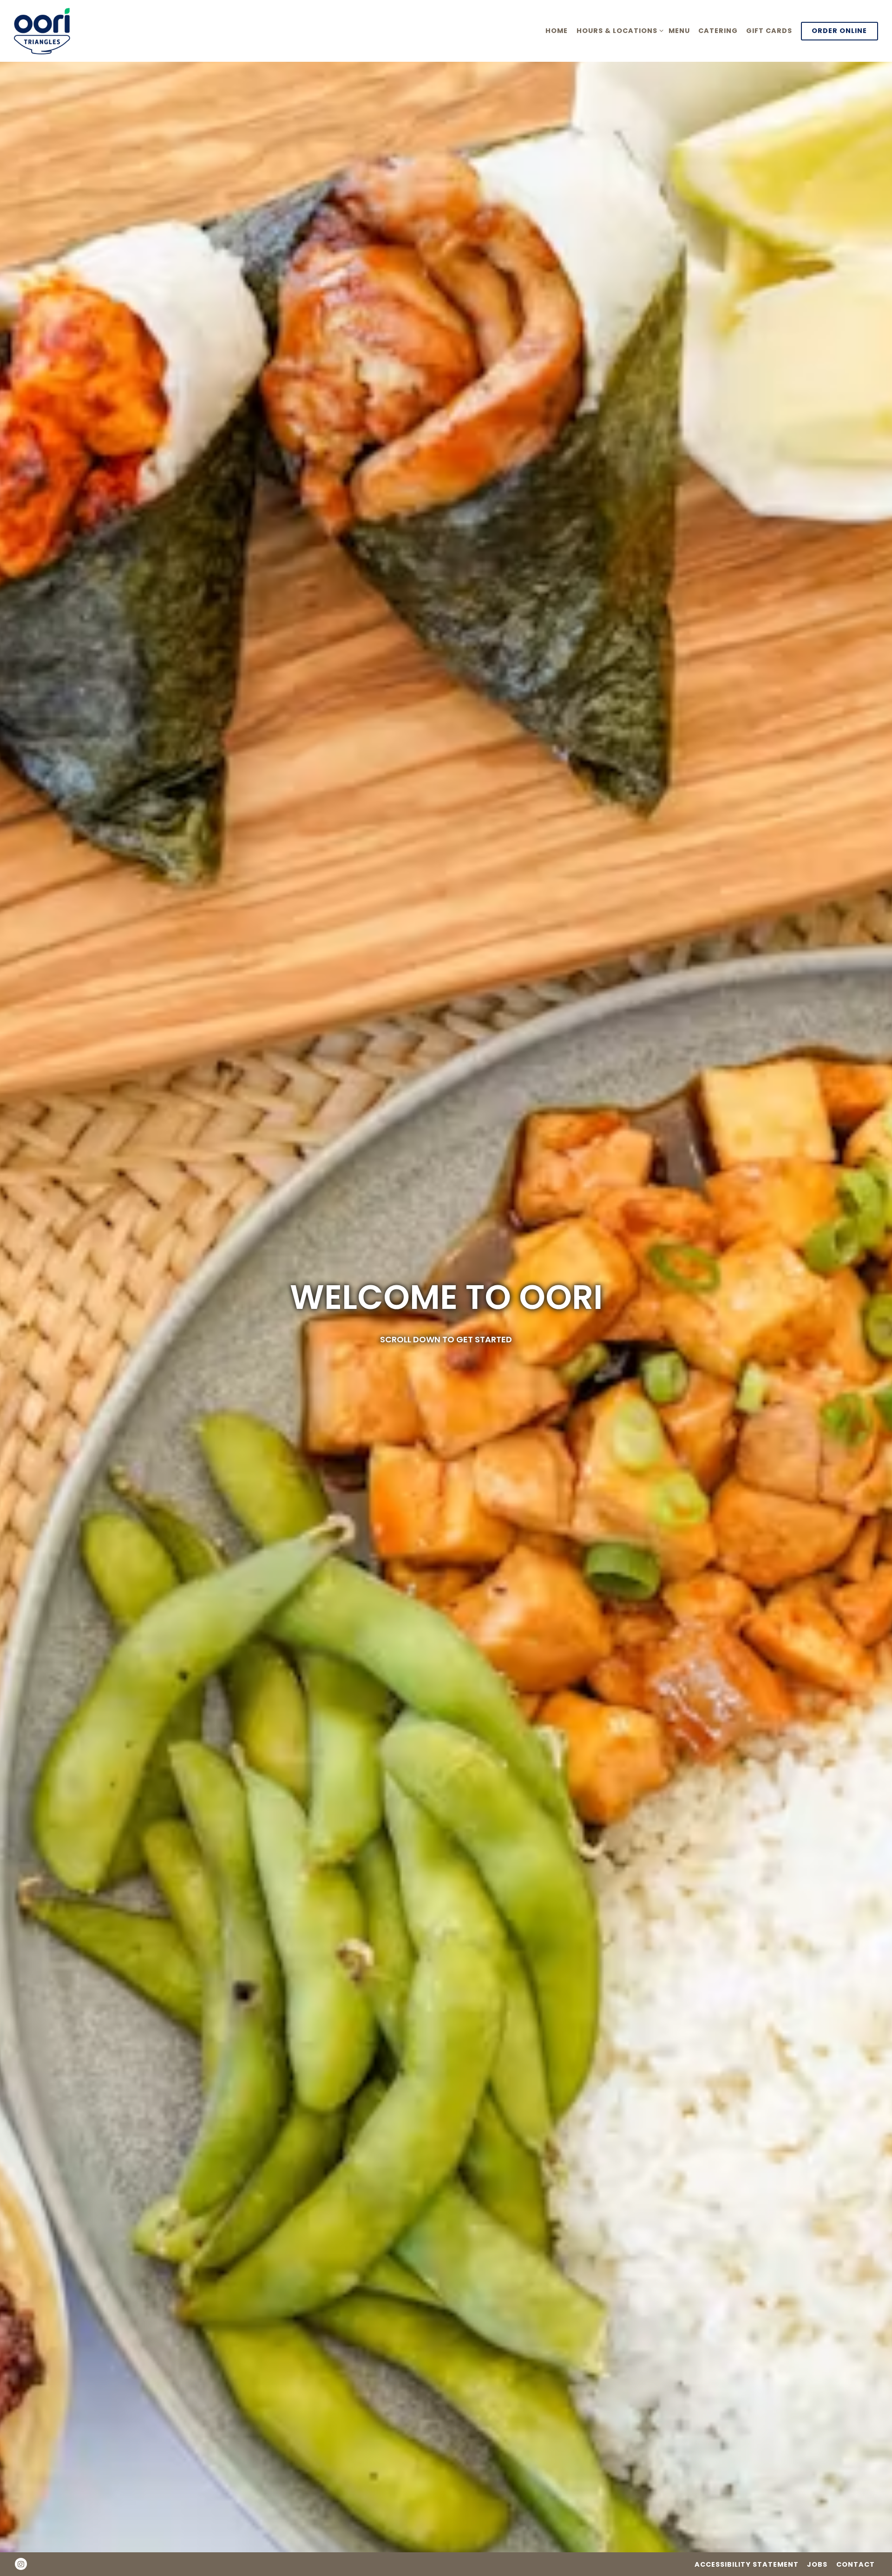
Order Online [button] (839, 31)
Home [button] (557, 31)
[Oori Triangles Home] (51, 31)
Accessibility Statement (747, 2564)
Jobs (817, 2564)
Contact (856, 2564)
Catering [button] (718, 31)
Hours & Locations (618, 30)
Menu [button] (679, 31)
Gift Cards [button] (769, 31)
